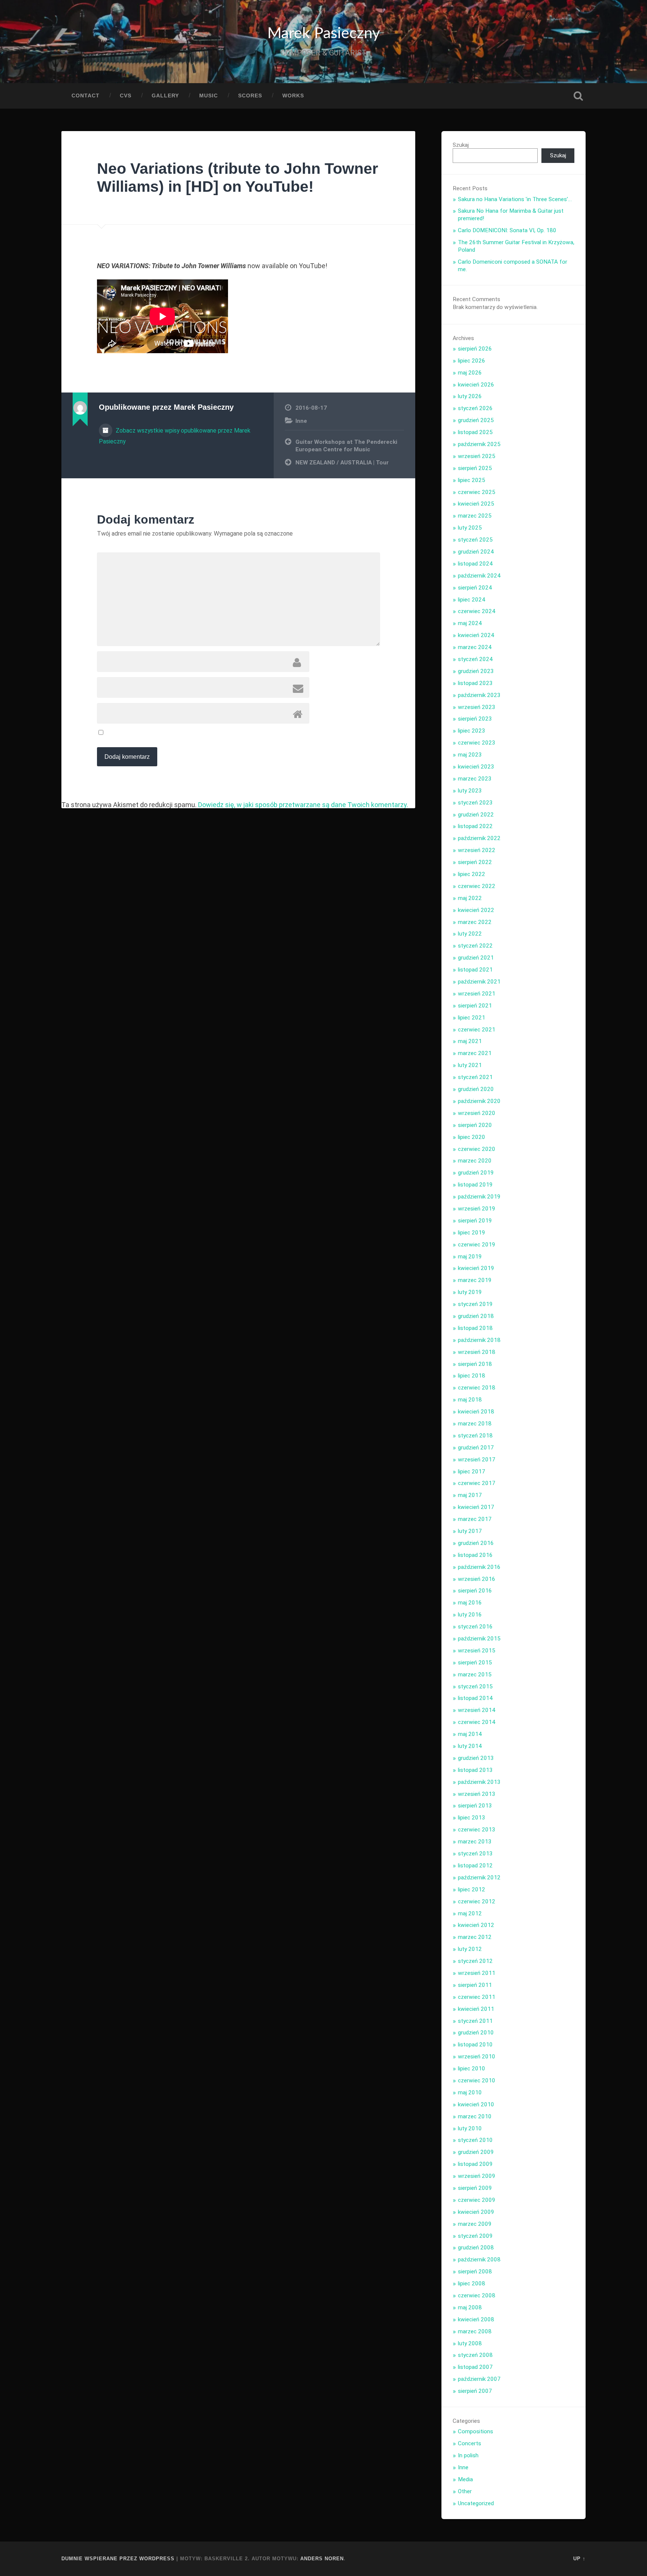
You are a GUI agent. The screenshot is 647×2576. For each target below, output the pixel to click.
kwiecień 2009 (476, 2212)
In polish (468, 2455)
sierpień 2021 (475, 1006)
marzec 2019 (475, 1280)
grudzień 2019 (476, 1173)
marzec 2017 (475, 1519)
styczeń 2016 (475, 1627)
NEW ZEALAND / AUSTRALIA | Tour (342, 463)
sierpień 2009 (475, 2188)
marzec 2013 (475, 1842)
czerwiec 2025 (477, 492)
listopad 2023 (475, 683)
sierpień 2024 (475, 588)
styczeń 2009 (475, 2236)
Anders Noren (322, 2559)
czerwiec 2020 (477, 1149)
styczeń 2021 (475, 1077)
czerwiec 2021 (477, 1030)
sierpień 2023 (475, 719)
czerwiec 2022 (477, 886)
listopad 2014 (475, 1698)
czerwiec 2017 (477, 1483)
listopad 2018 (475, 1328)
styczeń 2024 (475, 659)
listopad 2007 (475, 2367)
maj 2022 (470, 898)
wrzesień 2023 (477, 707)
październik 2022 (479, 838)
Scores (250, 96)
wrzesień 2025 (477, 456)
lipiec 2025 (472, 480)
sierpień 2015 (475, 1663)
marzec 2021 (475, 1053)
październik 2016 (479, 1567)
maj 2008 (470, 2307)
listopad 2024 (475, 564)
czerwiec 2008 (477, 2295)
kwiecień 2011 (476, 2009)
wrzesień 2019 (477, 1209)
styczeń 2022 (475, 946)
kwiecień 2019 (476, 1268)
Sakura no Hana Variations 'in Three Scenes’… (515, 199)
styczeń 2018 (475, 1436)
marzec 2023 (475, 779)
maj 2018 (470, 1400)
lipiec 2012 (472, 1889)
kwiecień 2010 (476, 2104)
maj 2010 (470, 2092)
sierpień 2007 (475, 2391)
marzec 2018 (475, 1424)
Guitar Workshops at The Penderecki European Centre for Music (346, 446)
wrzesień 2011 (477, 1973)
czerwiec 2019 (477, 1245)
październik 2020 (479, 1101)
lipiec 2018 (472, 1376)
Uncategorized (476, 2503)
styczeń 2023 (475, 803)
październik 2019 (479, 1197)
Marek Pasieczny (324, 34)
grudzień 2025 (476, 420)
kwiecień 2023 (476, 767)
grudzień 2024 (476, 552)
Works (293, 96)
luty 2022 (470, 934)
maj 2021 (470, 1041)
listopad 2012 (475, 1866)
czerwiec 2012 (477, 1901)
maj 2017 (470, 1495)
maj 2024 (470, 623)
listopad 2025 (475, 432)
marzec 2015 (475, 1675)
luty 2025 (470, 528)
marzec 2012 (475, 1937)
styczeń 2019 (475, 1304)
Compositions (476, 2431)
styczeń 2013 (475, 1854)
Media (465, 2479)
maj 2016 (470, 1603)
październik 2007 (479, 2379)
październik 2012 (479, 1878)
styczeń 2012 (475, 1961)
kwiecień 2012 (476, 1925)
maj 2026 (470, 373)
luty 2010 (470, 2128)
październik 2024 (479, 576)
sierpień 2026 (475, 349)
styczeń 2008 (475, 2355)
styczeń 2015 (475, 1686)
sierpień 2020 (475, 1125)
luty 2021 (470, 1065)
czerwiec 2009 (477, 2200)
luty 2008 (470, 2343)
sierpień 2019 (475, 1221)
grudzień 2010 (476, 2033)
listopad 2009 (475, 2164)
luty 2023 (470, 791)
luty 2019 (470, 1292)
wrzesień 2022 (477, 850)
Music (209, 96)
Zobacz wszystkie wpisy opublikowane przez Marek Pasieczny (175, 436)
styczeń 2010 (475, 2140)
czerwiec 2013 (477, 1830)
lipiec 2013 (472, 1818)
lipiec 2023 (472, 731)
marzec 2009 (475, 2224)
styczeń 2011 (475, 2021)
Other (465, 2491)
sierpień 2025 (475, 468)
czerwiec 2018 (477, 1388)
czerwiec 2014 (477, 1722)
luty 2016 (470, 1615)
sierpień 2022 (475, 862)
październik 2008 (479, 2260)
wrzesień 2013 (477, 1794)
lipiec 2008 (472, 2283)
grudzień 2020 (476, 1089)
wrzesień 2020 (477, 1113)
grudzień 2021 (476, 958)
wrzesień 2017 (477, 1460)
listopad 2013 (475, 1770)
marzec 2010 (475, 2116)
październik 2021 (479, 982)
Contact (86, 96)
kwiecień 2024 (476, 635)
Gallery (165, 96)
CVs (126, 96)
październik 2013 (479, 1782)
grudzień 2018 (476, 1316)
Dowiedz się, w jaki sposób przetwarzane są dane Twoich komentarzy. (303, 805)
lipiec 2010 (472, 2069)
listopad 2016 (475, 1555)
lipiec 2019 (472, 1233)
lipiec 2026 (472, 361)
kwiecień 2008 (476, 2319)
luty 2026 (470, 396)
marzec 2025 (475, 516)
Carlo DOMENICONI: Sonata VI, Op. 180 (507, 230)
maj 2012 (470, 1913)
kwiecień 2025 (476, 504)
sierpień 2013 (475, 1806)
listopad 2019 (475, 1185)
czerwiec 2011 (477, 1997)
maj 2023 (470, 755)
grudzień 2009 (476, 2152)
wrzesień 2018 (477, 1352)
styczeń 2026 (475, 408)
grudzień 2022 (476, 815)
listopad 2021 (475, 970)
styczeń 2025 (475, 540)
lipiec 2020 (472, 1137)
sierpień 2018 (475, 1364)
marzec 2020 (475, 1161)
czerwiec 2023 (477, 743)
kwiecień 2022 (476, 910)
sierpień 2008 (475, 2272)
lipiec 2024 (472, 600)
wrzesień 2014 (477, 1710)
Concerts (470, 2443)
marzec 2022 (475, 922)
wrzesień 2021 (477, 994)
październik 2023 (479, 695)
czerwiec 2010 (477, 2081)
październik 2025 (479, 444)
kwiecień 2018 (476, 1412)
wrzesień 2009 (477, 2176)
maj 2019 (470, 1257)
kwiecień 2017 (476, 1507)
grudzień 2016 (476, 1543)
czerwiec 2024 (477, 611)
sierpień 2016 (475, 1591)
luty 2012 (470, 1949)
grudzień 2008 (476, 2248)
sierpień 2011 (475, 1985)
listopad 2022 (475, 826)
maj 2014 (470, 1734)
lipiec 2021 (472, 1018)
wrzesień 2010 (477, 2057)
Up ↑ (579, 2559)
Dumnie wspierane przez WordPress (118, 2559)
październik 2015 (479, 1639)
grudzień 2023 (476, 671)
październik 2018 (479, 1340)
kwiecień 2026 (476, 385)
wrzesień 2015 (477, 1651)
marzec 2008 (475, 2331)
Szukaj (578, 96)
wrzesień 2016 (477, 1579)
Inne (301, 421)
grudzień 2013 (476, 1758)
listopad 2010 (475, 2045)
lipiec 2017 (472, 1472)
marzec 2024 (475, 647)
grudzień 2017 (476, 1448)
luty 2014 (470, 1746)
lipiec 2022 (472, 874)
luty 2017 (470, 1531)
